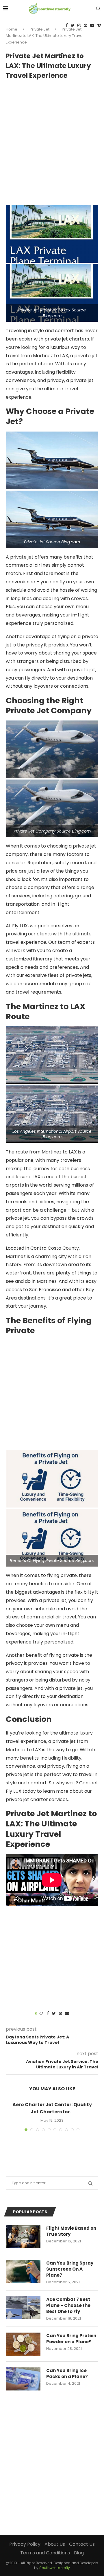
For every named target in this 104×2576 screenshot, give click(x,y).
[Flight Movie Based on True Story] (23, 2237)
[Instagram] (79, 25)
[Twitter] (73, 25)
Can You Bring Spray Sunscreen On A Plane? (70, 2269)
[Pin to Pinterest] (60, 2014)
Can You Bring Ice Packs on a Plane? (67, 2373)
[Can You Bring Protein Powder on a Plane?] (23, 2344)
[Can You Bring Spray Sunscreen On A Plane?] (23, 2272)
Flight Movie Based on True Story (71, 2231)
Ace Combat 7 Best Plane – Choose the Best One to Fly (68, 2305)
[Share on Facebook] (48, 2014)
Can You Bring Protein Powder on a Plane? (71, 2339)
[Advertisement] (52, 140)
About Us (55, 2544)
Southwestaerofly (55, 2568)
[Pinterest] (86, 25)
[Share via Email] (67, 2014)
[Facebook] (67, 25)
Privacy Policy (25, 2544)
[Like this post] (41, 2014)
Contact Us (82, 2544)
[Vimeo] (99, 25)
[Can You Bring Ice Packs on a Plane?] (23, 2379)
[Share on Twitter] (54, 2014)
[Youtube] (92, 25)
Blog (79, 2553)
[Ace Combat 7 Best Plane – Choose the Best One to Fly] (23, 2308)
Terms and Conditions (45, 2553)
